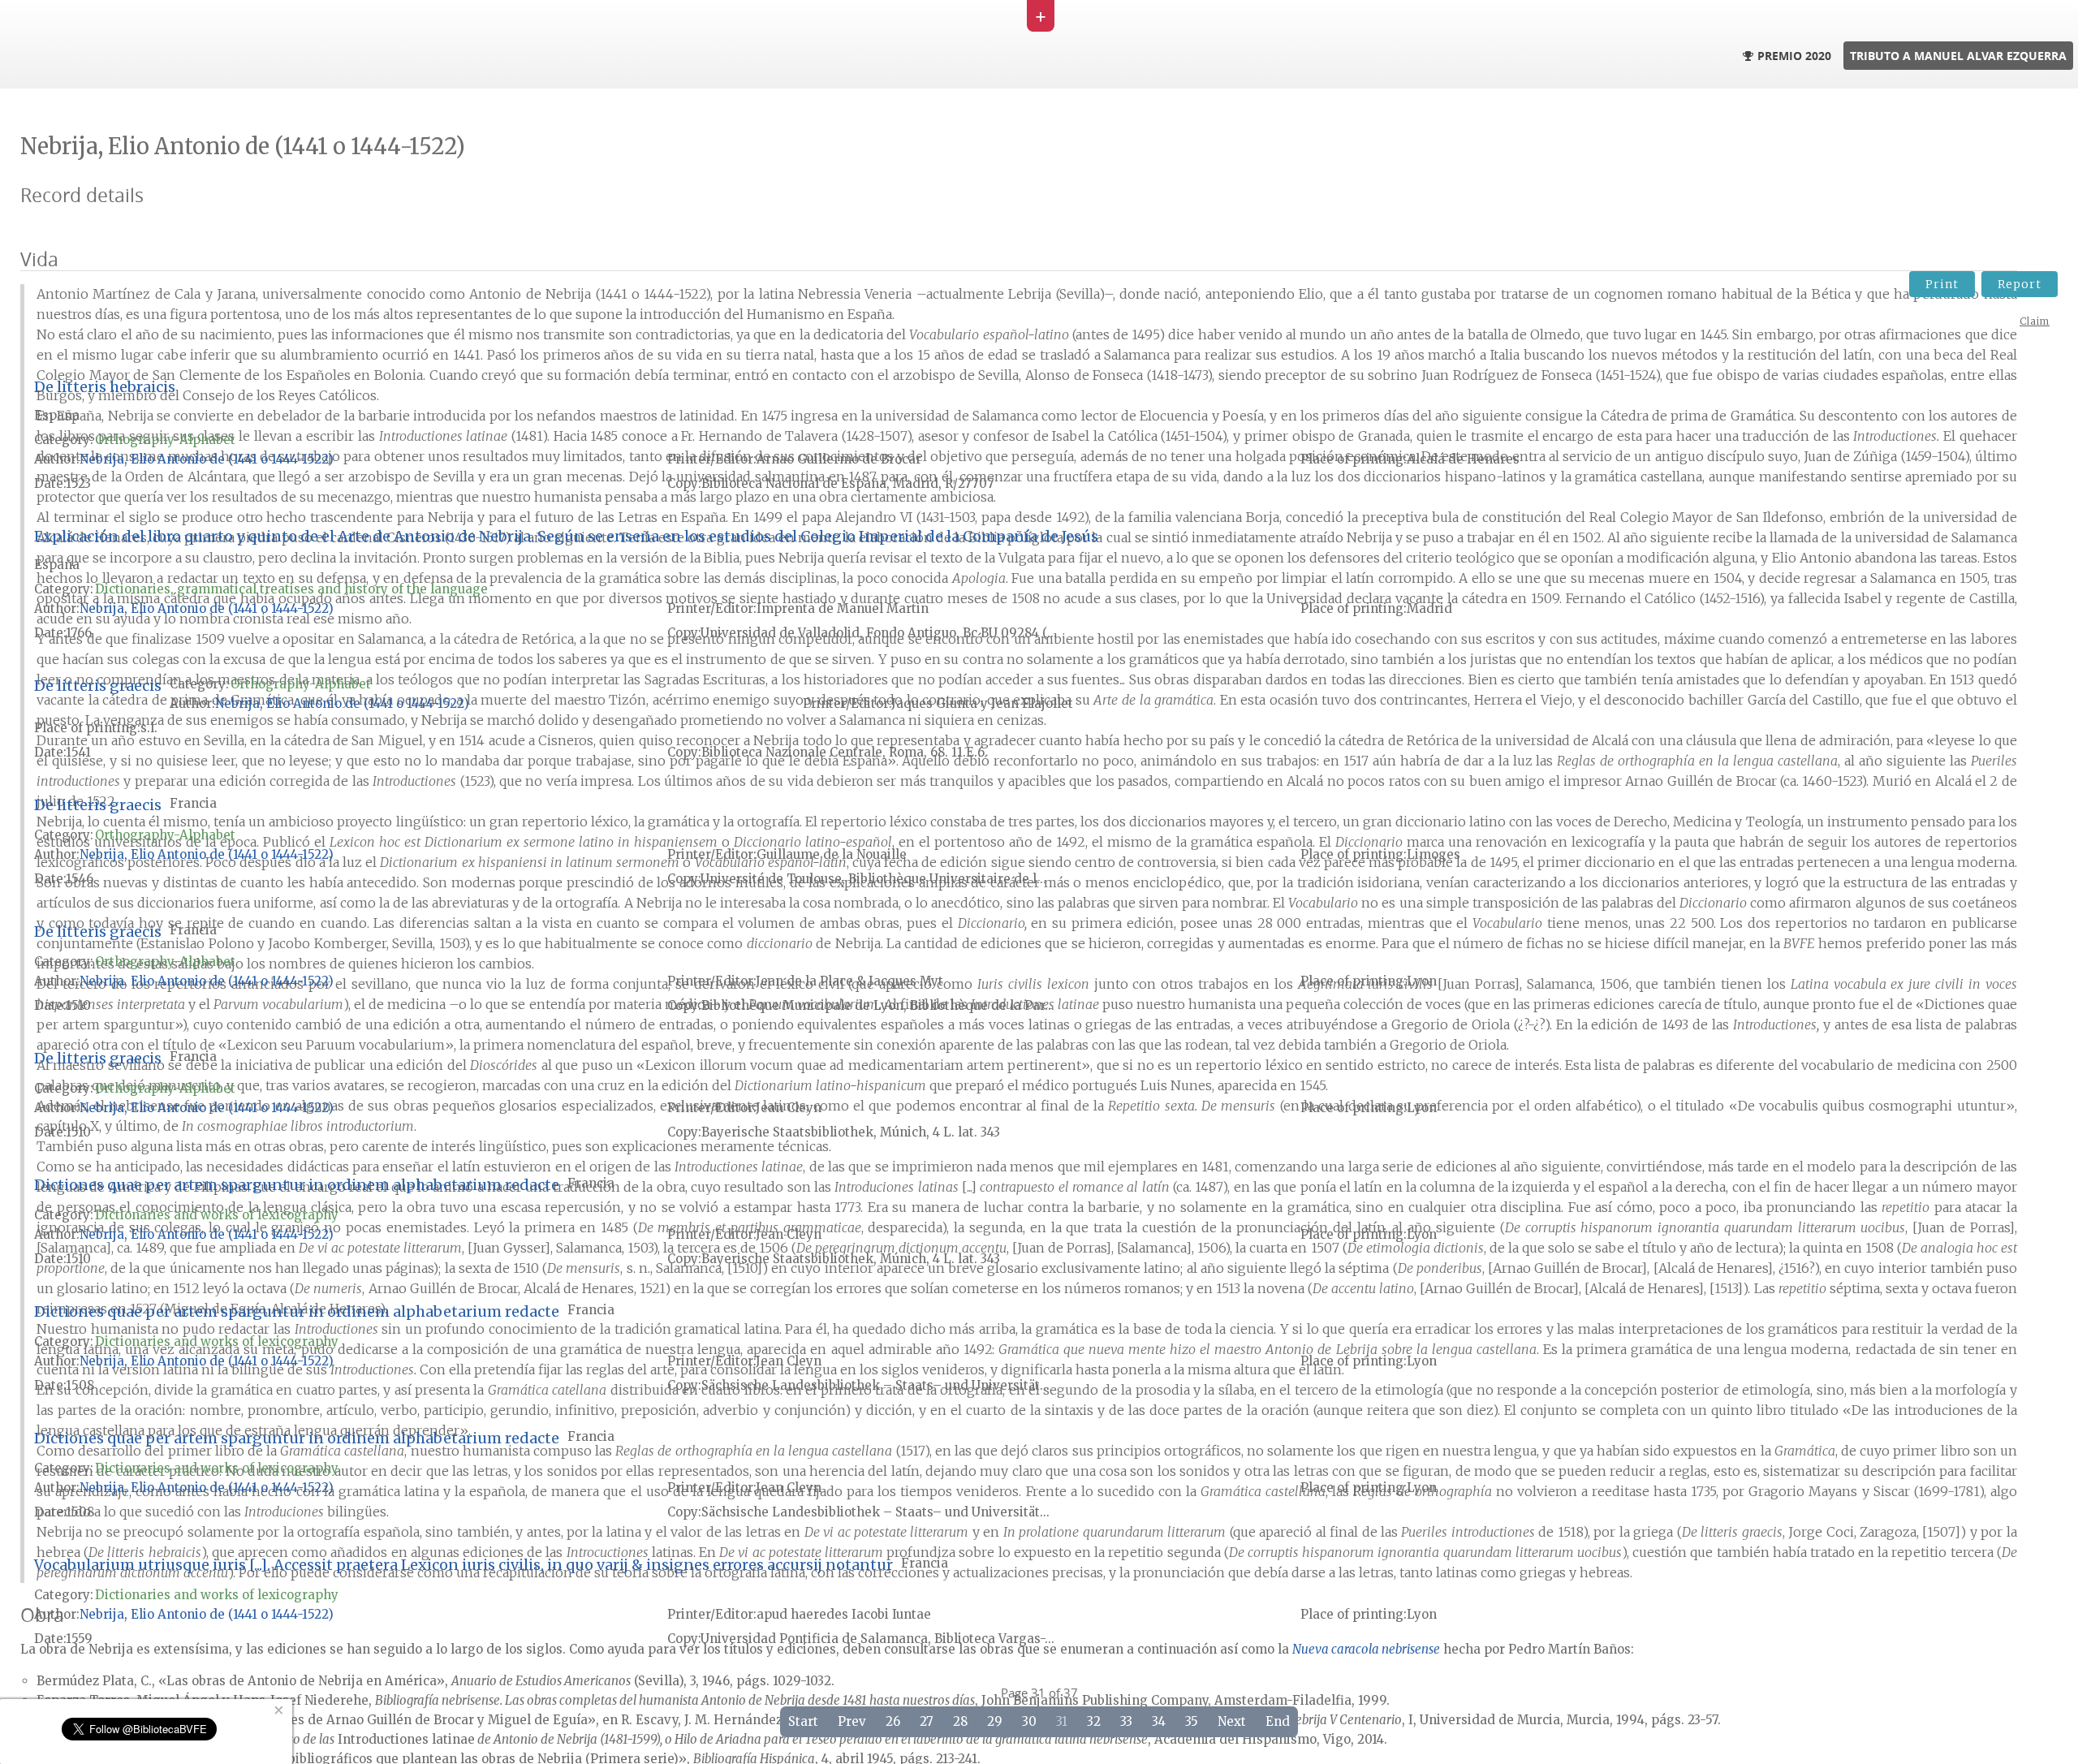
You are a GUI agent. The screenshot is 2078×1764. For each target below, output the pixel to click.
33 (1126, 1721)
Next (1232, 1721)
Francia (193, 803)
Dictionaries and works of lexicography (217, 1215)
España (57, 415)
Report (2020, 284)
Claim (2035, 321)
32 (1094, 1721)
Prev (852, 1721)
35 (1192, 1721)
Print (1942, 284)
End (1278, 1721)
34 (1159, 1721)
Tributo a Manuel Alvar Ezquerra (1958, 56)
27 (927, 1721)
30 (1029, 1721)
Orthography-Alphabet (165, 440)
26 (893, 1721)
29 (995, 1721)
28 (960, 1721)
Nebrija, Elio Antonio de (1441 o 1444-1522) (207, 459)
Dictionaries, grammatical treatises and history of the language (291, 589)
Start (803, 1721)
